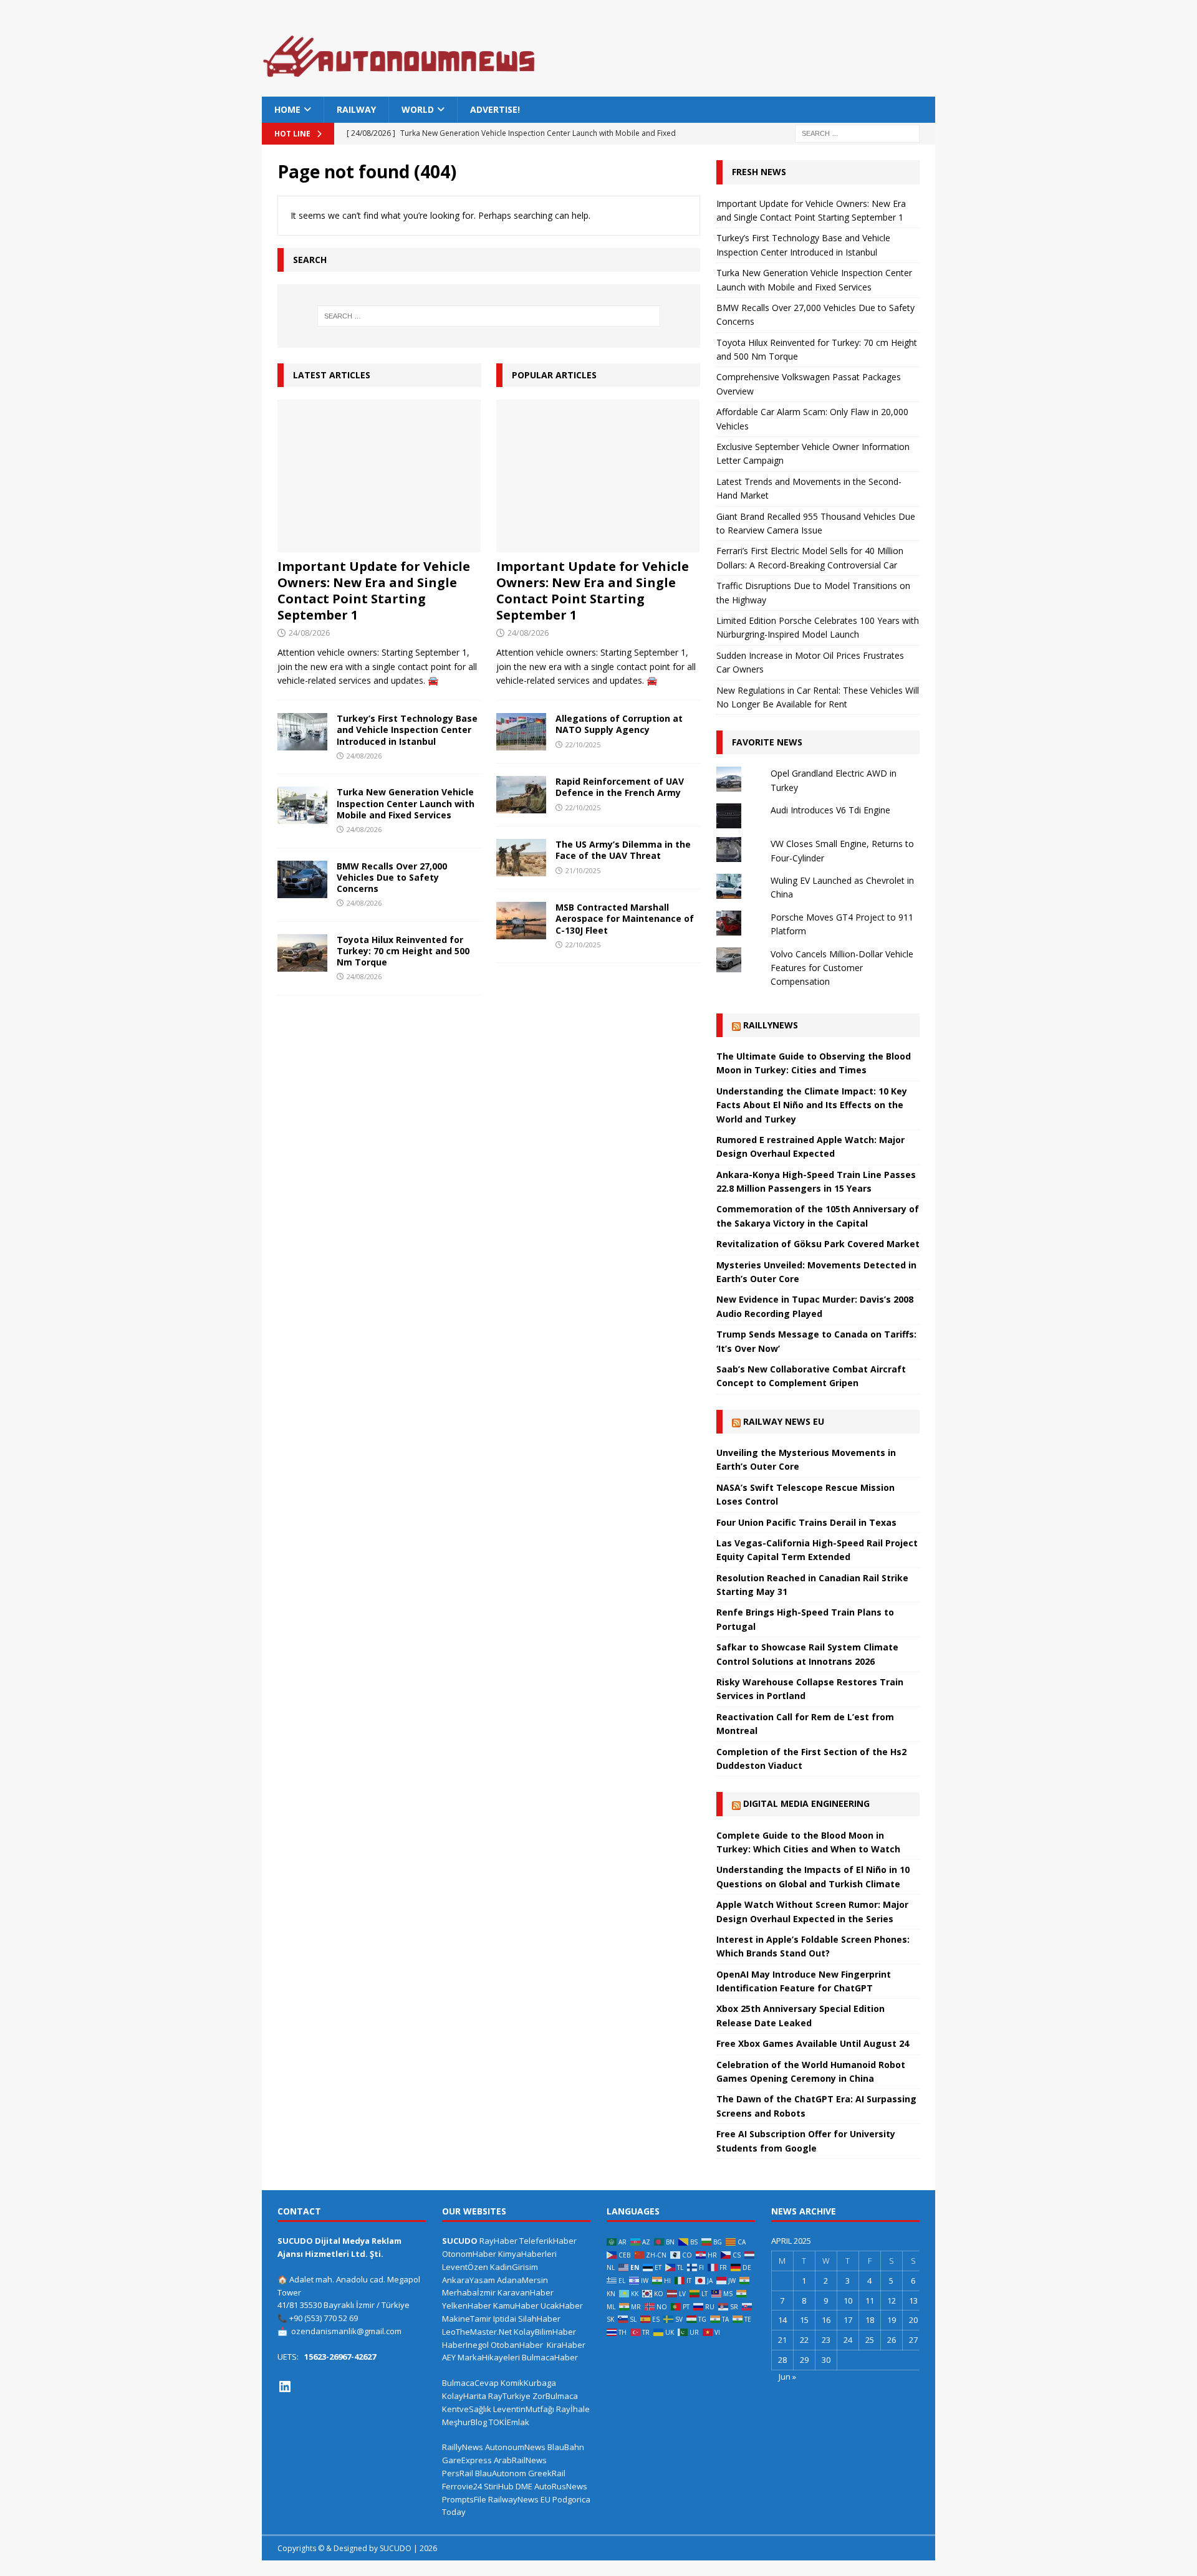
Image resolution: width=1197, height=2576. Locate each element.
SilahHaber (539, 2319)
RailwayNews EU (519, 2499)
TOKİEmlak (509, 2422)
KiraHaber (566, 2345)
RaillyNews (771, 1025)
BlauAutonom (501, 2473)
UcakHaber (562, 2305)
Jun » (787, 2377)
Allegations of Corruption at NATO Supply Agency (619, 724)
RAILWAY (356, 109)
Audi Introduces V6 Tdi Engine (830, 810)
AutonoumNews (515, 2447)
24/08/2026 (309, 633)
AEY (449, 2357)
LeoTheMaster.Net (477, 2332)
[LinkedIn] (285, 2387)
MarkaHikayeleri (489, 2357)
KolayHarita (464, 2396)
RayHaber (498, 2241)
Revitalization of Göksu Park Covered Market (818, 1244)
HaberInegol (465, 2345)
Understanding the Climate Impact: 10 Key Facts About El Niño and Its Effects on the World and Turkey (812, 1105)
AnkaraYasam (469, 2280)
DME (524, 2486)
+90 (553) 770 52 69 (324, 2318)
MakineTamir (467, 2319)
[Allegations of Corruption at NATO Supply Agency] (521, 732)
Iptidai (505, 2319)
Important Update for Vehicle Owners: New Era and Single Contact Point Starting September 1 (374, 591)
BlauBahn (566, 2447)
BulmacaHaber (550, 2357)
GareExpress (467, 2460)
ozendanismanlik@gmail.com (346, 2331)
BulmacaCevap (470, 2383)
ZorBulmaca (555, 2396)
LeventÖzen (465, 2267)
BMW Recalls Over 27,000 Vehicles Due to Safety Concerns (392, 877)
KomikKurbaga (528, 2383)
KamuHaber (516, 2305)
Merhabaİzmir (469, 2292)
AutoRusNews (561, 2486)
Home (287, 109)
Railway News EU (784, 1421)
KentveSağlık (467, 2409)
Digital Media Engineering (806, 1803)
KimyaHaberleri (527, 2254)
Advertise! (495, 109)
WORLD (418, 109)
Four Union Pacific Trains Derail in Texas (806, 1522)
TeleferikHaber (548, 2241)
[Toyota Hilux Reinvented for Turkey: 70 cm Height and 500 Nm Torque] (302, 953)
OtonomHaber (469, 2254)
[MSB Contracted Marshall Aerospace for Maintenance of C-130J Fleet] (521, 921)
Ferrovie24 (462, 2486)
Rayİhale (573, 2409)
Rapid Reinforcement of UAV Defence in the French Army (620, 787)
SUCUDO (460, 2241)
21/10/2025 (583, 870)
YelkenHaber (467, 2305)
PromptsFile (464, 2499)
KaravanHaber (526, 2292)
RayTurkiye (509, 2396)
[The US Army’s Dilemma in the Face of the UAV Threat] (521, 858)
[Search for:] (857, 133)
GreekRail (547, 2473)
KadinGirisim (514, 2267)
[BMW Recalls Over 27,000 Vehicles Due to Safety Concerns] (302, 879)
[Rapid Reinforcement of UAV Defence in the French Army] (521, 795)
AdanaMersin (522, 2280)
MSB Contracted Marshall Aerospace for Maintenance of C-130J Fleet (625, 918)
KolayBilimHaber (545, 2332)
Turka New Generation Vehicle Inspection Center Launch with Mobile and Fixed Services (406, 803)
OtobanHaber (517, 2345)
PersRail (458, 2473)
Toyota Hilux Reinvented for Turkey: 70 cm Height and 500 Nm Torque (403, 951)
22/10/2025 (583, 745)
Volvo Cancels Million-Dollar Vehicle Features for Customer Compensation (842, 968)
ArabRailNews (520, 2460)
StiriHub (499, 2486)
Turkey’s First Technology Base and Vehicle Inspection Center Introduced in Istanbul (407, 730)
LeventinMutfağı (524, 2409)
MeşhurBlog (464, 2422)
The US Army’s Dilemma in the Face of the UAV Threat (623, 850)
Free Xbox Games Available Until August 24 (813, 2043)
